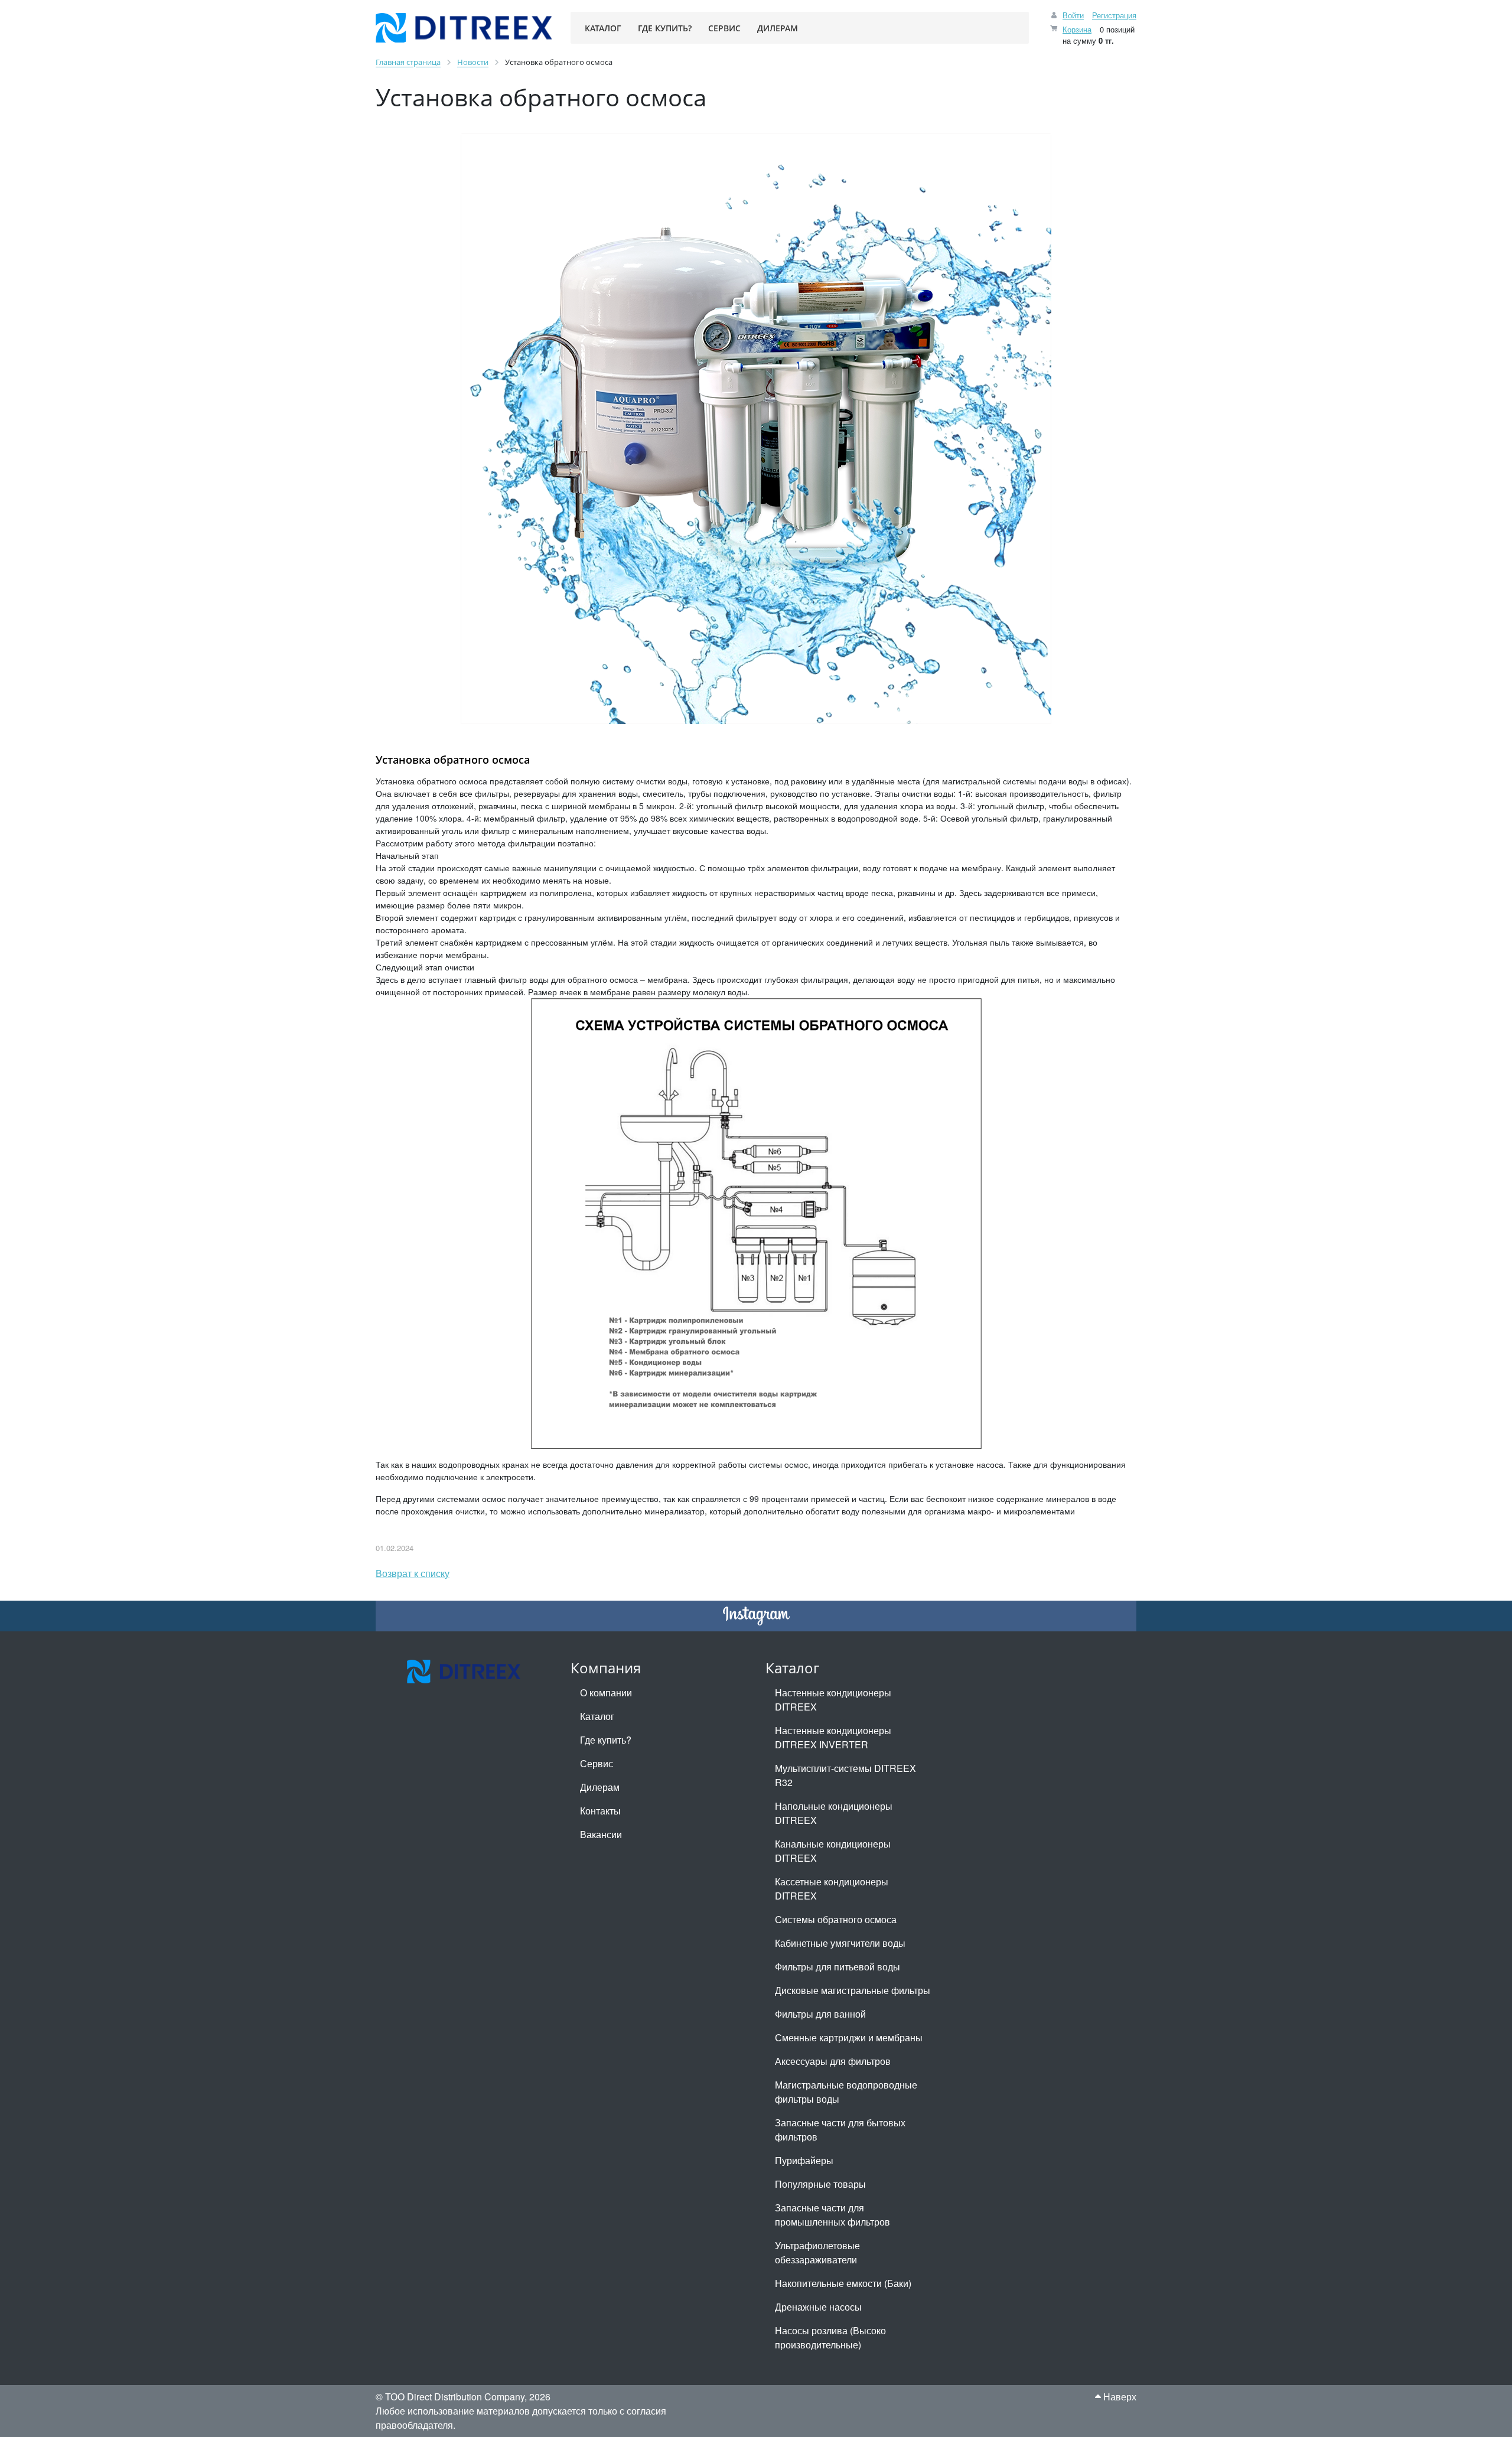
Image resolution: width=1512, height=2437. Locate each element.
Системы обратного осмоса (836, 1919)
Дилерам (600, 1787)
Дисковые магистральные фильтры (853, 1990)
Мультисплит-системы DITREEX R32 (845, 1775)
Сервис (597, 1763)
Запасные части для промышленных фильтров (832, 2215)
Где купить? (606, 1740)
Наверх (1119, 2397)
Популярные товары (820, 2184)
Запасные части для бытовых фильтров (840, 2130)
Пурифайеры (804, 2160)
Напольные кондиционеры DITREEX (834, 1813)
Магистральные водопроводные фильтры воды (846, 2092)
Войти (1073, 15)
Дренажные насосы (818, 2307)
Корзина (1077, 29)
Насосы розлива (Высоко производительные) (830, 2337)
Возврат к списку (413, 1573)
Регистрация (1114, 15)
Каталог (597, 1716)
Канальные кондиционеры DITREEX (833, 1851)
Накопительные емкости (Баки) (843, 2283)
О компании (606, 1692)
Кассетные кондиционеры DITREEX (832, 1889)
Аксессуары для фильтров (833, 2061)
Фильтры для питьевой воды (838, 1967)
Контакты (600, 1811)
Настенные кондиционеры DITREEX (833, 1700)
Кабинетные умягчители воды (840, 1943)
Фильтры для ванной (820, 2014)
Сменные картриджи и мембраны (849, 2037)
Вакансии (601, 1834)
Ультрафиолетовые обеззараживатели (817, 2252)
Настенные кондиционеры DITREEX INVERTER (833, 1737)
